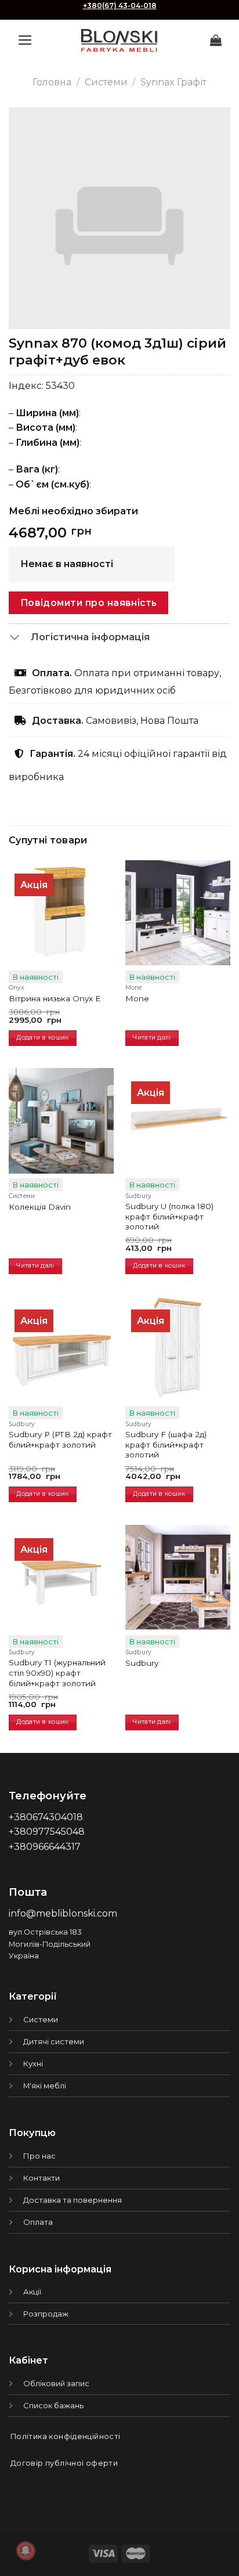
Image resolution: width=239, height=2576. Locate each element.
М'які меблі (45, 2086)
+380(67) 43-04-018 (120, 6)
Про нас (39, 2156)
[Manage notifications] (26, 2550)
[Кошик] (216, 40)
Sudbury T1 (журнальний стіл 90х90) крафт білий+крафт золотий (57, 1673)
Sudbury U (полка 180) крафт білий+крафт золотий (169, 1216)
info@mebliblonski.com (63, 1913)
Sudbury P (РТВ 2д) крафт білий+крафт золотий (60, 1439)
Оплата (38, 2222)
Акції (32, 2292)
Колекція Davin (40, 1207)
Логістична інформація (90, 637)
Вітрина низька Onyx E (55, 998)
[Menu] (25, 40)
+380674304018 (46, 1817)
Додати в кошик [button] (42, 1038)
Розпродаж (46, 2314)
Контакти (41, 2178)
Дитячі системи (54, 2041)
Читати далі (152, 1038)
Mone (137, 998)
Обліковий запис (56, 2383)
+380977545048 (47, 1832)
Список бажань (53, 2405)
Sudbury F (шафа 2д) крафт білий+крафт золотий (166, 1444)
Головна (52, 82)
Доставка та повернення (73, 2200)
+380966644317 (45, 1847)
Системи (106, 82)
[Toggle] (19, 638)
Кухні (33, 2063)
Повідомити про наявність (89, 603)
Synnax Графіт (173, 82)
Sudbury (142, 1663)
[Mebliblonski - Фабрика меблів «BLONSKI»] (119, 40)
